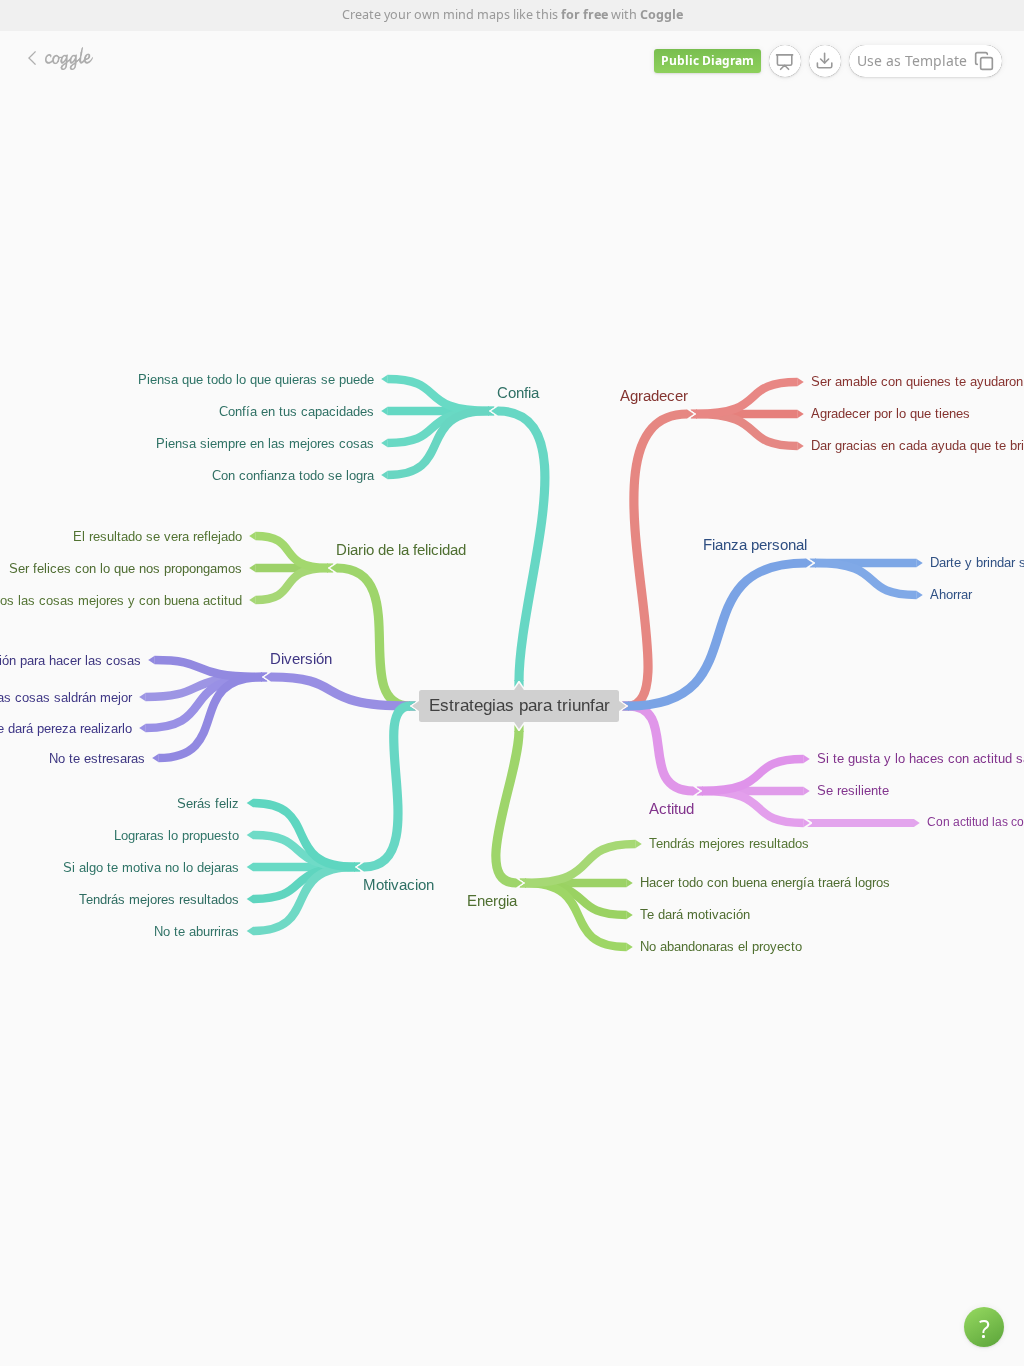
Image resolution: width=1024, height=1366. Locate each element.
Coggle (661, 14)
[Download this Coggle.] (825, 61)
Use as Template (912, 60)
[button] (984, 1327)
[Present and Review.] (785, 62)
